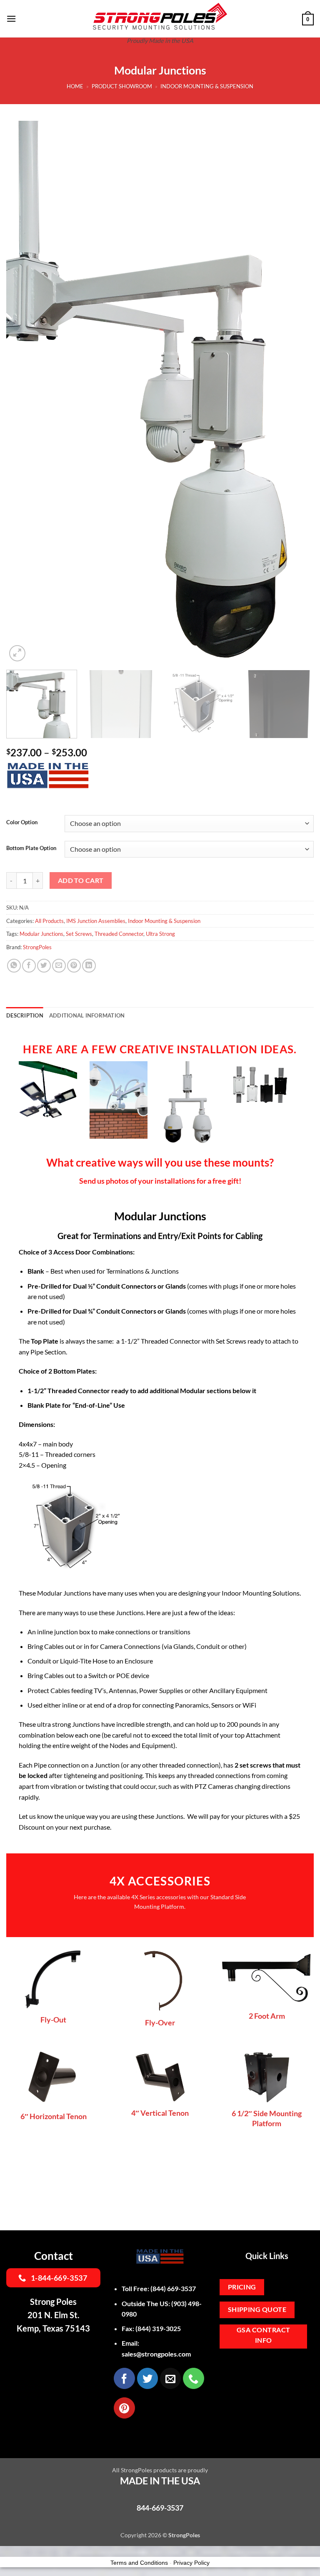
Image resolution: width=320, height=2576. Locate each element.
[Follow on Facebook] (124, 2349)
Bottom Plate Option (31, 848)
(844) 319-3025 (158, 2299)
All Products (49, 921)
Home (75, 86)
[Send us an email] (170, 2349)
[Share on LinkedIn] (89, 966)
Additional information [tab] (87, 1015)
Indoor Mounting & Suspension (207, 86)
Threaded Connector (119, 934)
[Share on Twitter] (44, 966)
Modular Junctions (41, 934)
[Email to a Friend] (59, 966)
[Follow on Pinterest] (124, 2378)
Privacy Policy (191, 2533)
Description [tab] (25, 1015)
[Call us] (193, 2349)
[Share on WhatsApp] (14, 966)
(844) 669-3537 (173, 2259)
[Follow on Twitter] (147, 2349)
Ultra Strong (160, 934)
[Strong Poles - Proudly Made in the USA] (160, 16)
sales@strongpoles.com (156, 2324)
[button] (11, 19)
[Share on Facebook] (29, 966)
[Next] (297, 392)
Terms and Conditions (139, 2533)
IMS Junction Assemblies (96, 921)
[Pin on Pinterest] (74, 966)
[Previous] (23, 392)
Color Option (22, 823)
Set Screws (79, 934)
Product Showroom (122, 86)
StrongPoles (37, 947)
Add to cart (81, 880)
